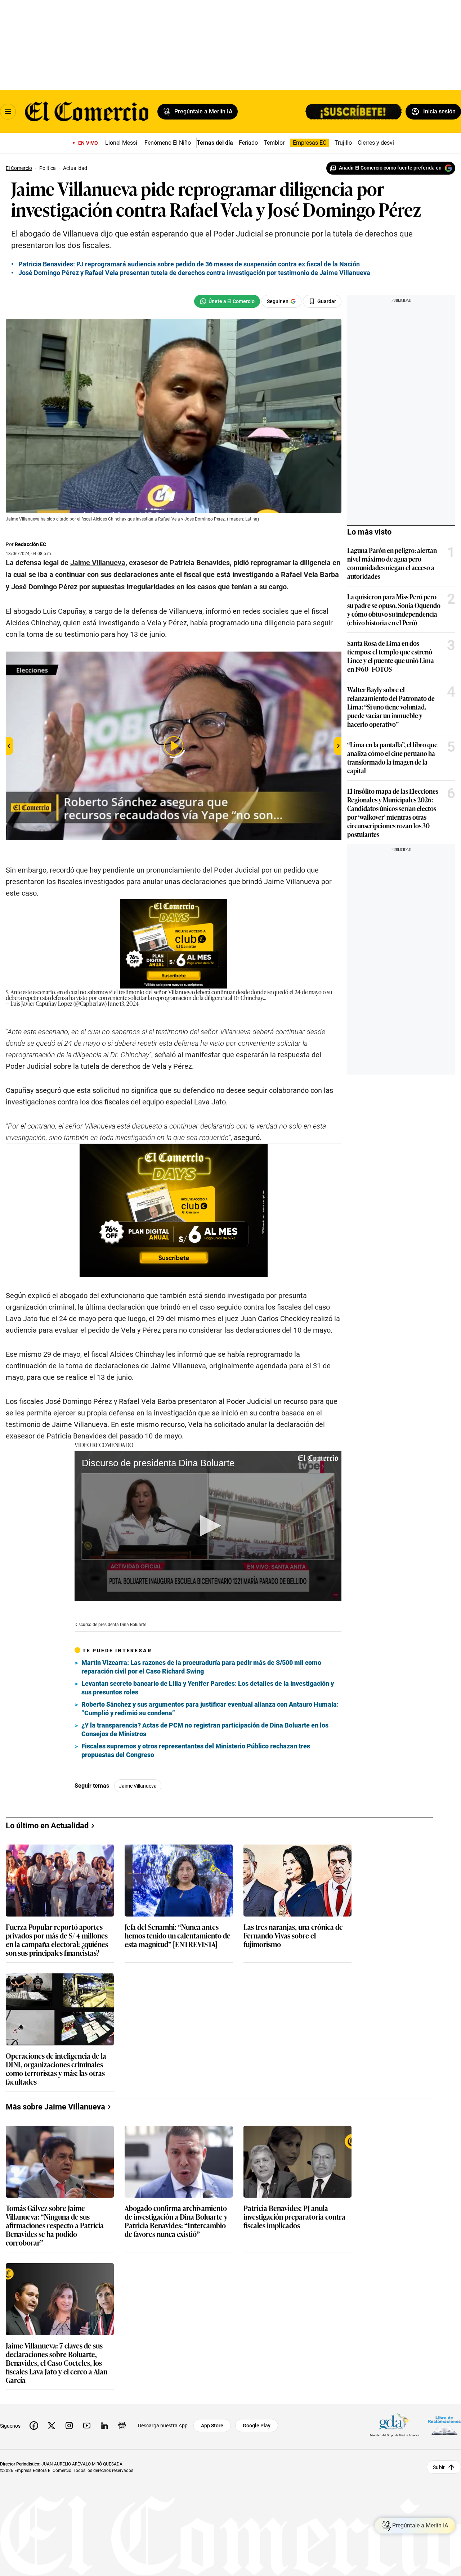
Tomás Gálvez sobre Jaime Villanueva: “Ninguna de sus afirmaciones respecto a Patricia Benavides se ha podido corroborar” (55, 2225)
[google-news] (122, 2426)
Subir (439, 2467)
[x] (52, 2426)
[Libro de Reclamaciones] (444, 2425)
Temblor (274, 143)
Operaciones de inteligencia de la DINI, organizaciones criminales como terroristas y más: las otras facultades (56, 2068)
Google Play (257, 2426)
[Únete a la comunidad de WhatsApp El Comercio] (227, 301)
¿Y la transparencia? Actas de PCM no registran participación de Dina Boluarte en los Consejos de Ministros (205, 1730)
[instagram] (69, 2426)
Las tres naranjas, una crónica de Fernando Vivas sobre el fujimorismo (293, 1936)
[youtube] (87, 2426)
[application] (208, 1526)
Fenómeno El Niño (168, 143)
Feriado (248, 143)
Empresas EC (310, 143)
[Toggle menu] (8, 112)
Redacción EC (30, 544)
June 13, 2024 (123, 1003)
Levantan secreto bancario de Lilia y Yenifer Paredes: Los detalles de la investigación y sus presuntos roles (208, 1688)
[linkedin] (104, 2426)
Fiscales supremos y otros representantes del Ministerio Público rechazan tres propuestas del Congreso (196, 1750)
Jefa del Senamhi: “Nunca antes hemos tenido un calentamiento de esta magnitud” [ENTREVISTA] (178, 1936)
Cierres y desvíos (379, 143)
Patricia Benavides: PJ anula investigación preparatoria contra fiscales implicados (294, 2217)
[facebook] (34, 2426)
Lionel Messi (121, 143)
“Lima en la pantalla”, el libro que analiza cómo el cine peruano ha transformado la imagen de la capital (392, 757)
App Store (212, 2426)
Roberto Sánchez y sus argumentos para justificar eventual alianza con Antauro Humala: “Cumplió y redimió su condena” (210, 1709)
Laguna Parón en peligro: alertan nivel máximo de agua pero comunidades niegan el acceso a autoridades (392, 563)
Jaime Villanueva (138, 1786)
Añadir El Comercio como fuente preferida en (390, 168)
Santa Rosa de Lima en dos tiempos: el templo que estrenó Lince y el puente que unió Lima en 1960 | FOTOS (391, 656)
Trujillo (343, 143)
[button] (208, 1526)
